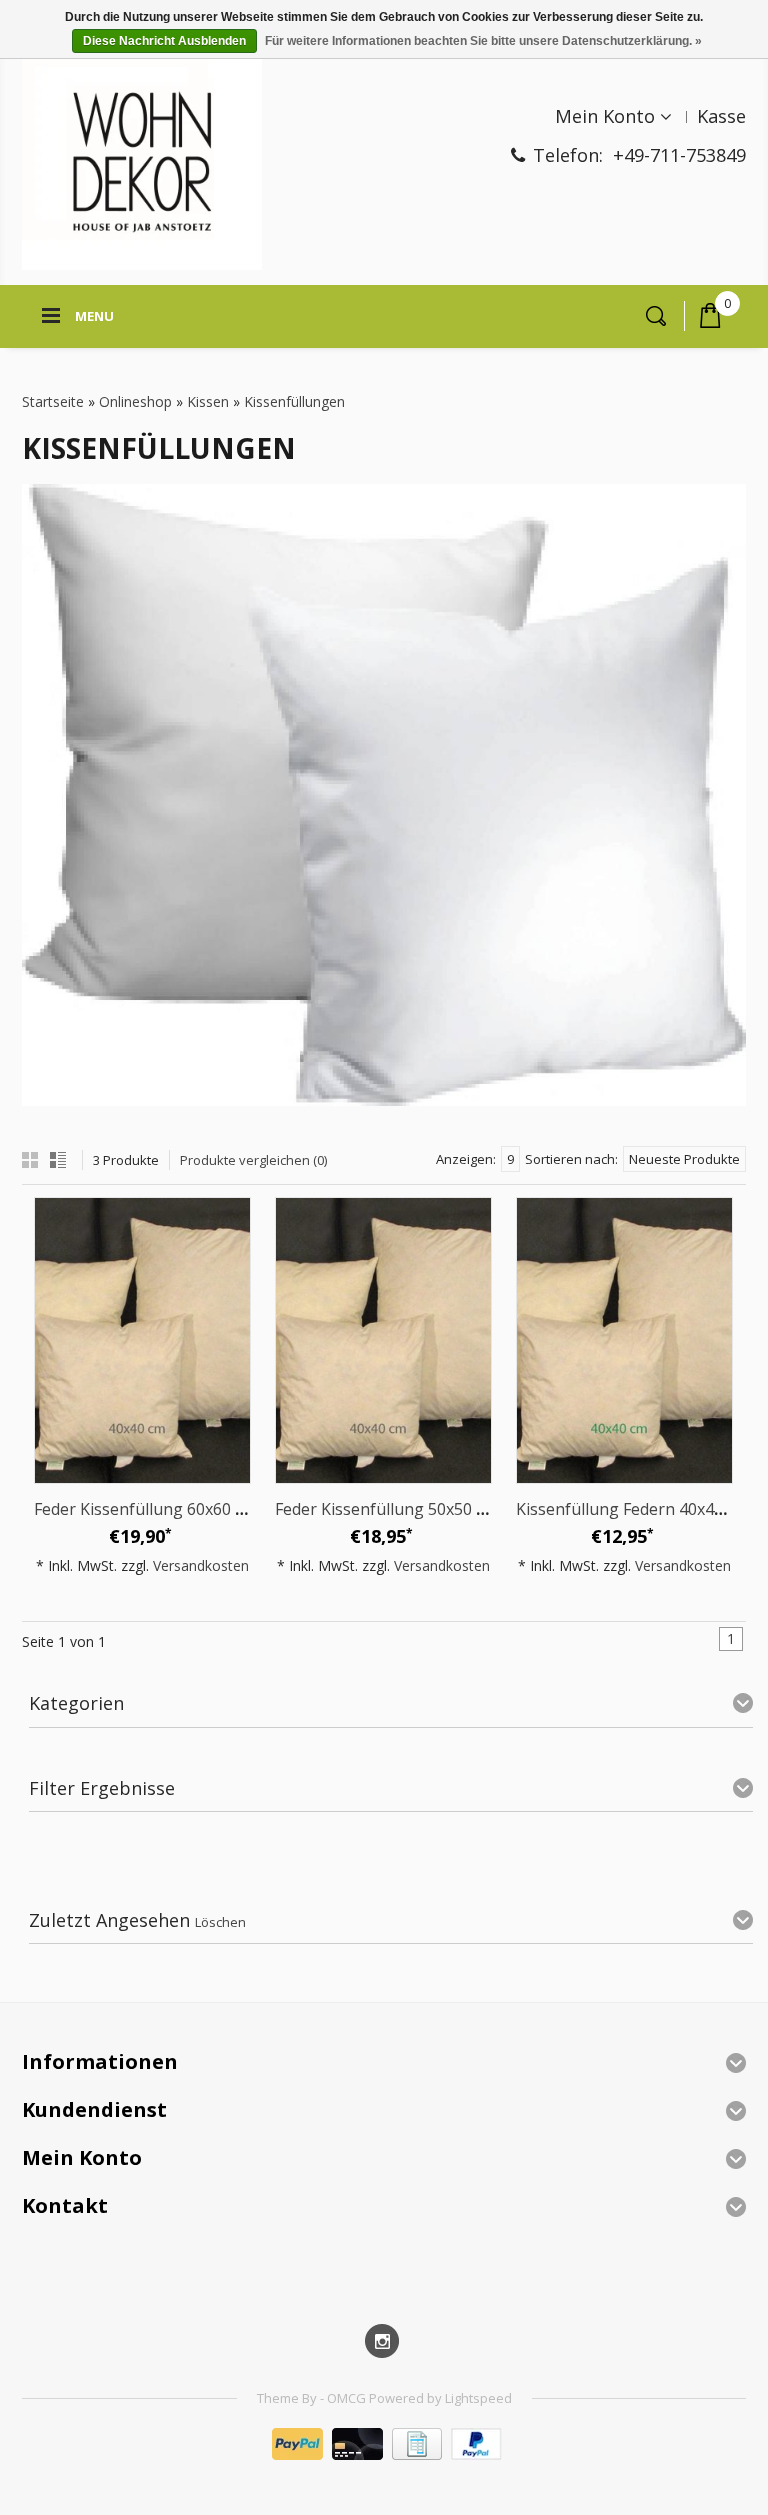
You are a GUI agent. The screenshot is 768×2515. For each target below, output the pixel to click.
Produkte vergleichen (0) (253, 1160)
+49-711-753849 (679, 155)
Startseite (53, 401)
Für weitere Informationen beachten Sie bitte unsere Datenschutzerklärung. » (483, 41)
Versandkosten (201, 1565)
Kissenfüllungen (294, 401)
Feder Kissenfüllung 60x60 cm (145, 1509)
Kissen (208, 401)
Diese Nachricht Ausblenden (164, 41)
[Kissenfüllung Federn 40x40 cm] (624, 1340)
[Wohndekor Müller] (142, 164)
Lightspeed (478, 2398)
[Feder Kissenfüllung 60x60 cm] (142, 1340)
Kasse (721, 116)
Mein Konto (605, 116)
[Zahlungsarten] (384, 2454)
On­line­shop (135, 401)
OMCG (348, 2398)
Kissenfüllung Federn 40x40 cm (632, 1509)
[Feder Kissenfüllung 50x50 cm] (383, 1340)
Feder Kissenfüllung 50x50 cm (386, 1509)
